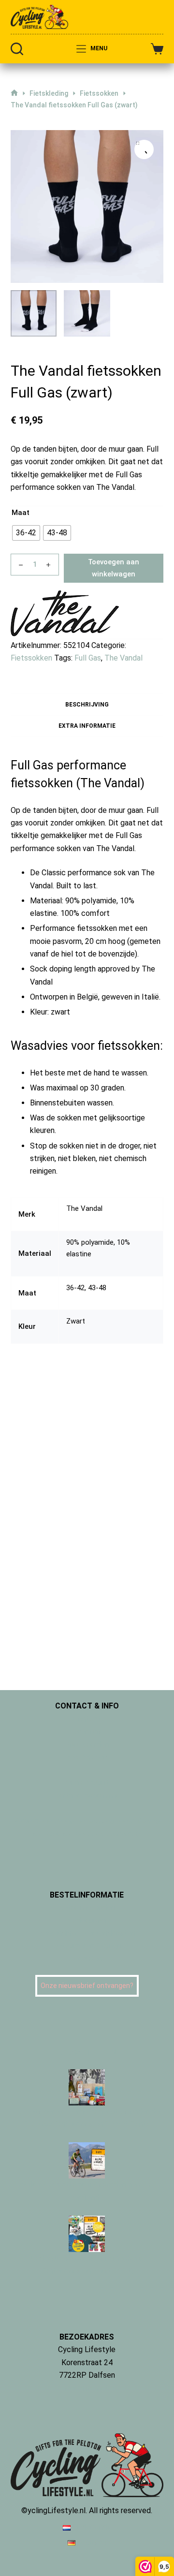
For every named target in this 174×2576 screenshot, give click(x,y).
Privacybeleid (87, 1757)
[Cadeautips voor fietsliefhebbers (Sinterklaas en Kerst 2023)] (87, 2233)
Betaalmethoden (87, 1907)
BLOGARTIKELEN (87, 2053)
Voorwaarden (87, 1744)
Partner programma (87, 1795)
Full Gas (88, 658)
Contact (87, 1719)
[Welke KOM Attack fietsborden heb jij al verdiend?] (87, 2160)
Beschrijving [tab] (87, 705)
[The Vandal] (65, 615)
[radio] (26, 533)
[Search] (17, 49)
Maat (21, 513)
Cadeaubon (87, 1921)
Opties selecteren (69, 1489)
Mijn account (87, 1783)
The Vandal (123, 658)
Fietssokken (31, 658)
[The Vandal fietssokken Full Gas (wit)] (97, 1320)
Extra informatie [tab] (87, 726)
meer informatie (87, 2388)
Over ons (87, 1731)
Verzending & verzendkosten (87, 1933)
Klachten (87, 1959)
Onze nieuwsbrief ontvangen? (87, 1986)
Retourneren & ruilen (87, 1946)
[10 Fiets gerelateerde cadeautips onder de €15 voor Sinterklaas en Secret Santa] (87, 2086)
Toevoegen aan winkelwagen (114, 568)
